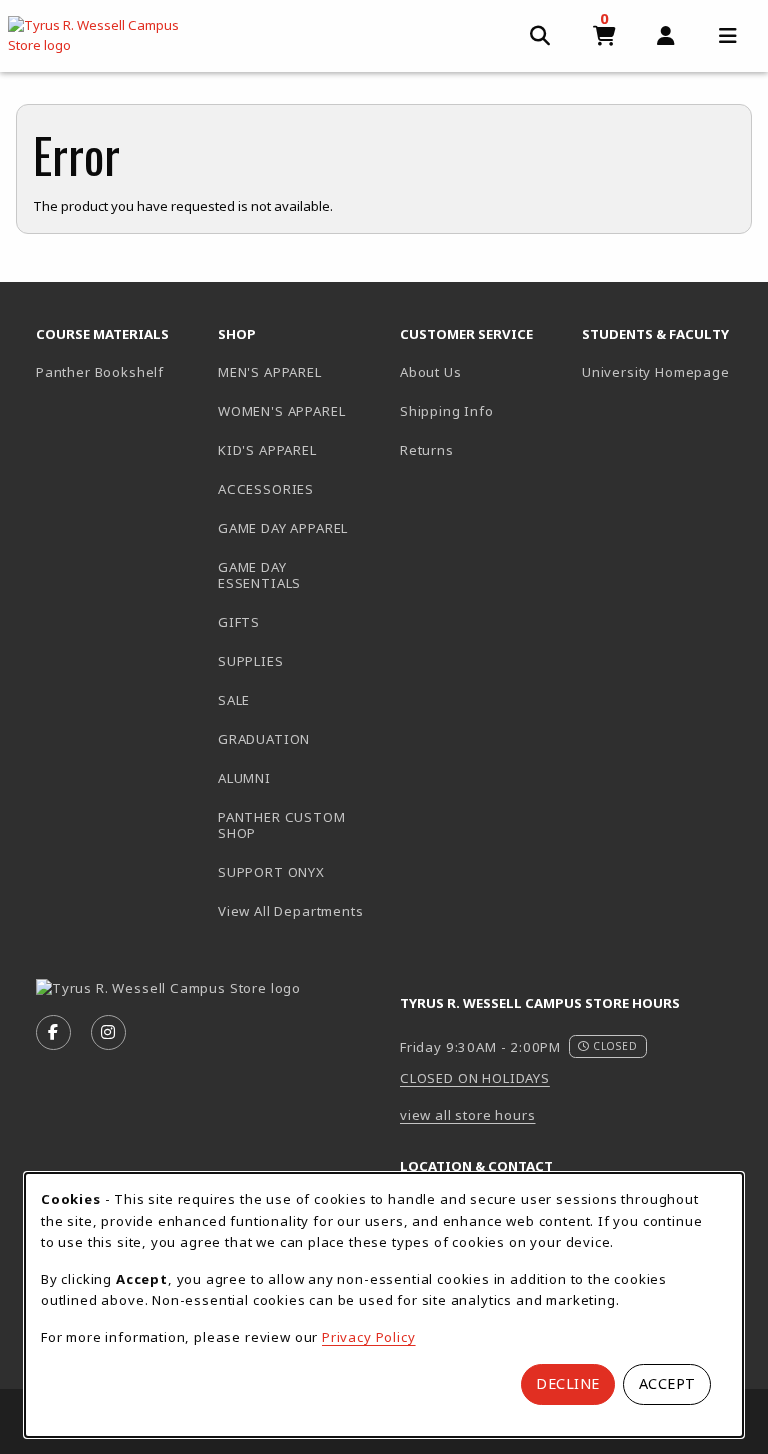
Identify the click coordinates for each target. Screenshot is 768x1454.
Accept (667, 1383)
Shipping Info (447, 411)
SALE (234, 700)
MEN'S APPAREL (270, 372)
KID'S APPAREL (267, 450)
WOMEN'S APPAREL (281, 411)
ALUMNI (244, 778)
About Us (431, 372)
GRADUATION (264, 739)
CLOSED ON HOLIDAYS (475, 1078)
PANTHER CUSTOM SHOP (282, 825)
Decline (568, 1383)
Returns (427, 450)
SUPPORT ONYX (271, 872)
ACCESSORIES (266, 489)
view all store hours (468, 1115)
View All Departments (291, 911)
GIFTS (239, 622)
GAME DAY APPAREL (283, 528)
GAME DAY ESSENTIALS (259, 575)
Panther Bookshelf (119, 371)
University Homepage (665, 371)
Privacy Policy (369, 1337)
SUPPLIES (251, 661)
